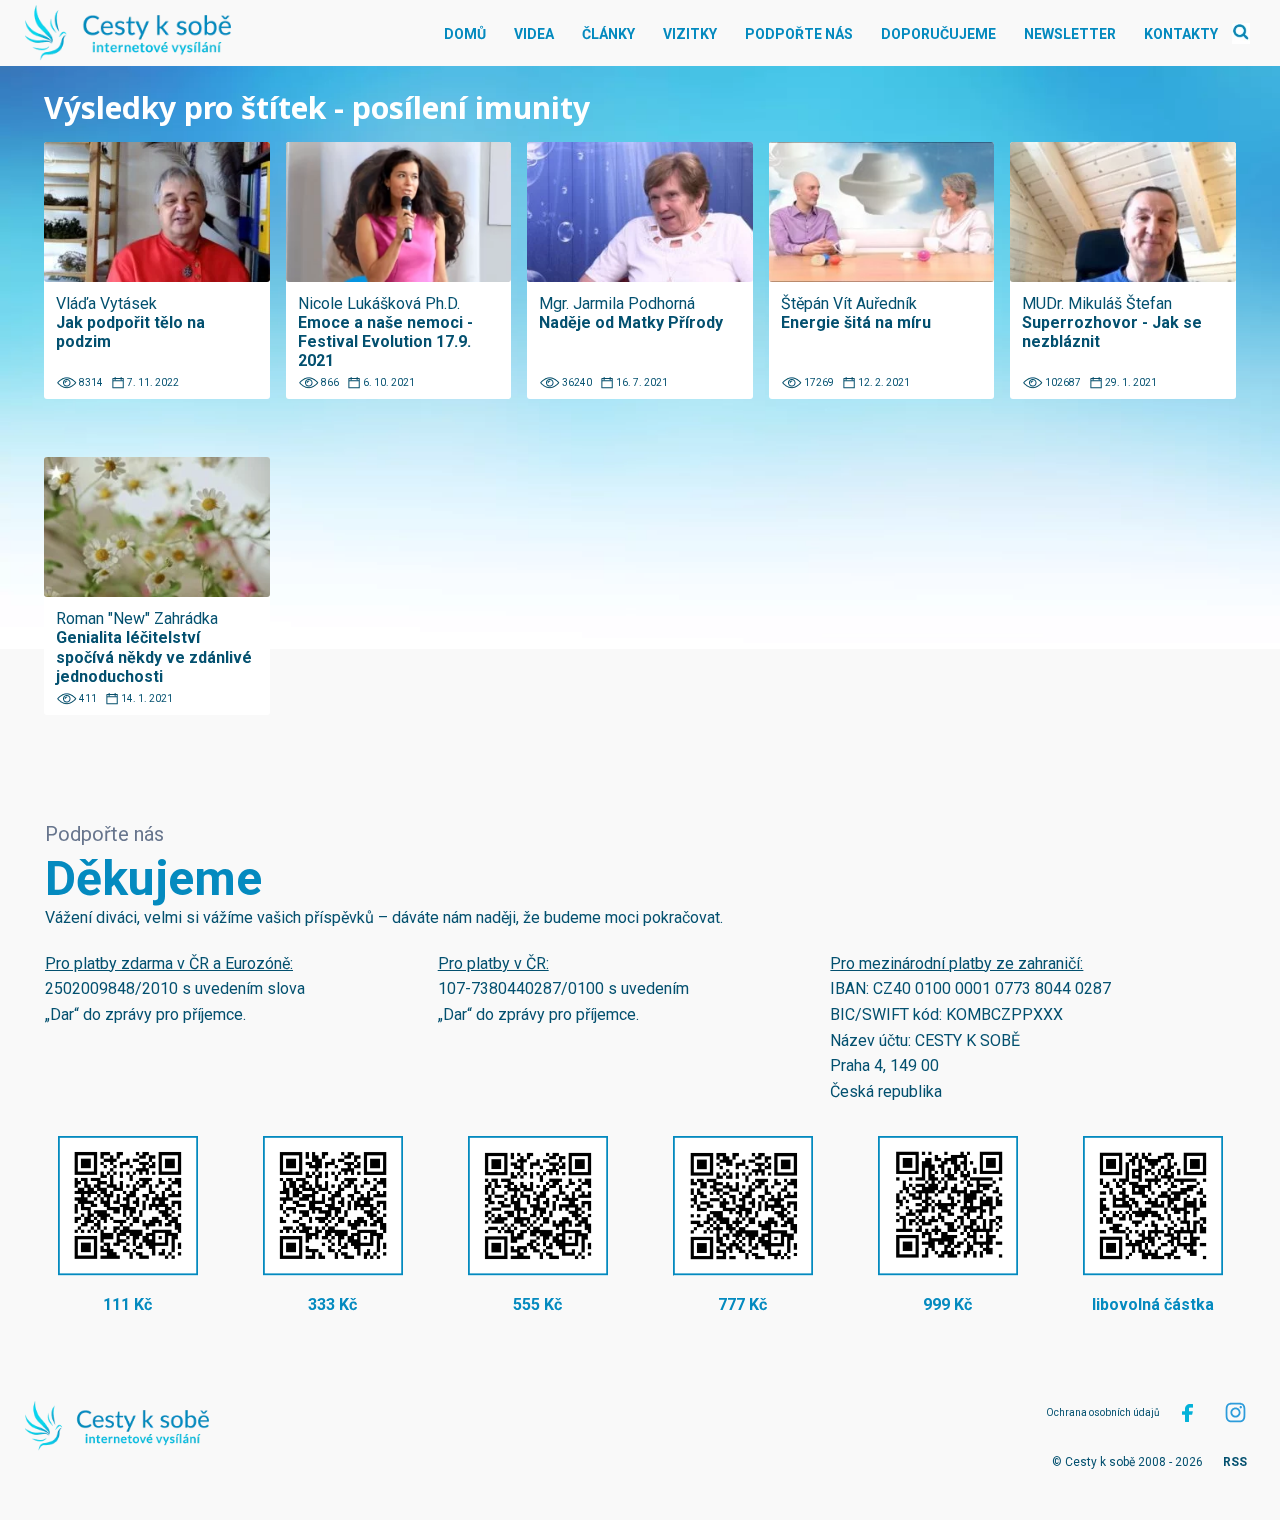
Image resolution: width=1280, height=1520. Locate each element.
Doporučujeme (938, 34)
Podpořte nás (799, 34)
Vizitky (690, 34)
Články (608, 34)
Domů (465, 34)
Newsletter (1070, 34)
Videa (534, 34)
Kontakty (1181, 34)
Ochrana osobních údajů (1103, 1412)
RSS (1235, 1462)
